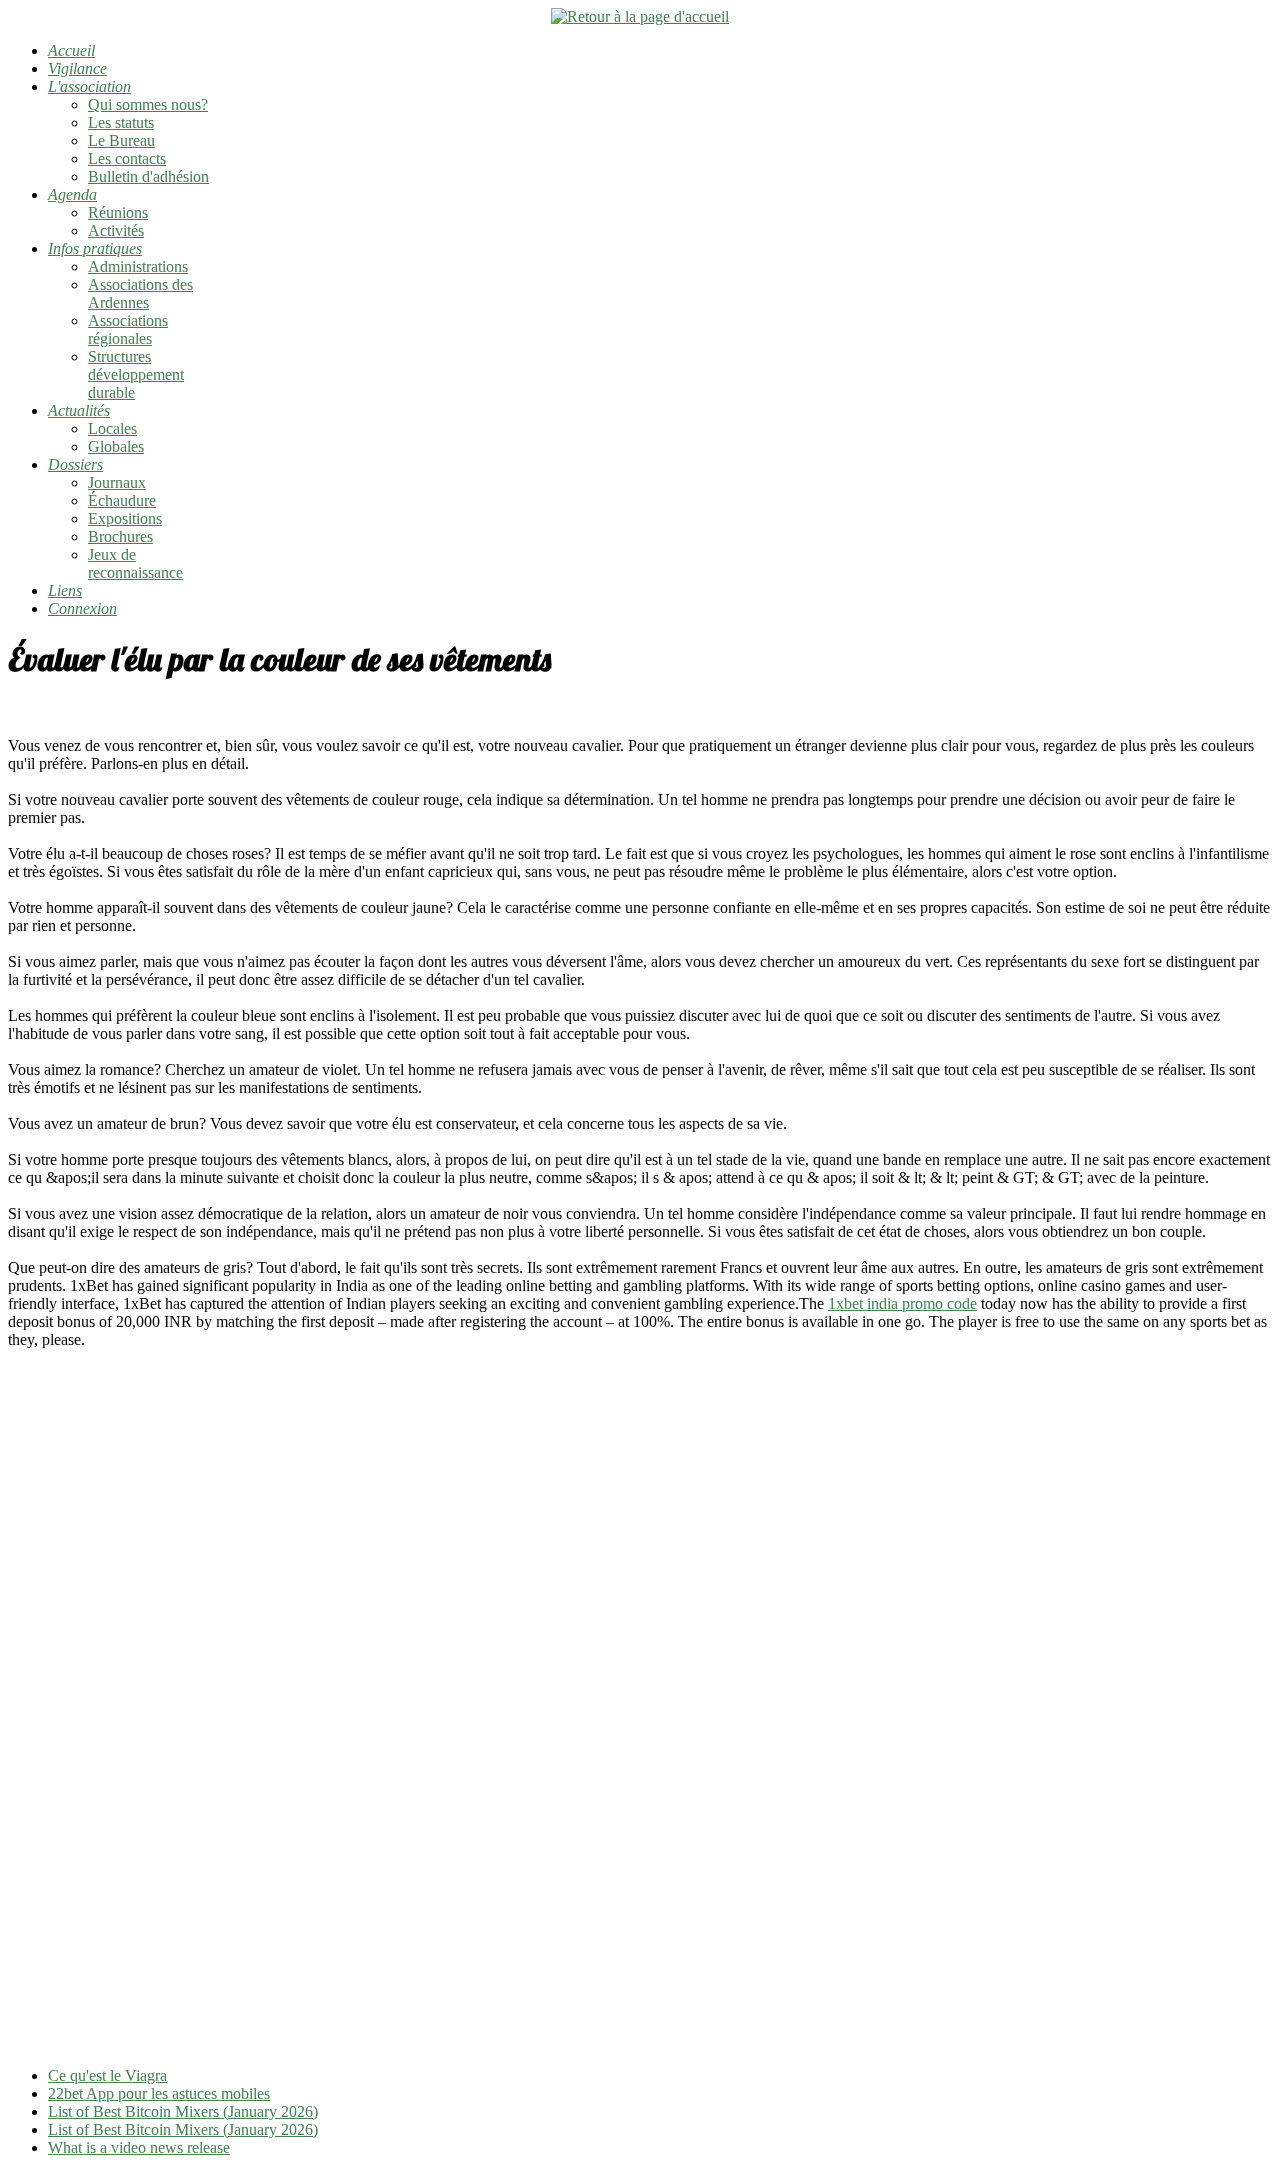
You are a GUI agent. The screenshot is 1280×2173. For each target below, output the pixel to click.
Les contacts (127, 158)
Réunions (118, 212)
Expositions (125, 518)
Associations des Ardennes (140, 293)
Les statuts (121, 122)
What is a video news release (139, 2147)
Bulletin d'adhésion (148, 176)
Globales (116, 446)
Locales (112, 428)
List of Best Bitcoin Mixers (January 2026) (183, 2111)
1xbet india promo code (902, 1303)
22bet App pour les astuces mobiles (159, 2093)
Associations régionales (128, 329)
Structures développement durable (136, 374)
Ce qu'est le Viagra (107, 2075)
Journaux (117, 482)
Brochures (120, 536)
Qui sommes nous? (148, 104)
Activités (116, 230)
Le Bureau (121, 140)
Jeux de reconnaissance (135, 563)
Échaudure (122, 500)
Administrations (138, 266)
